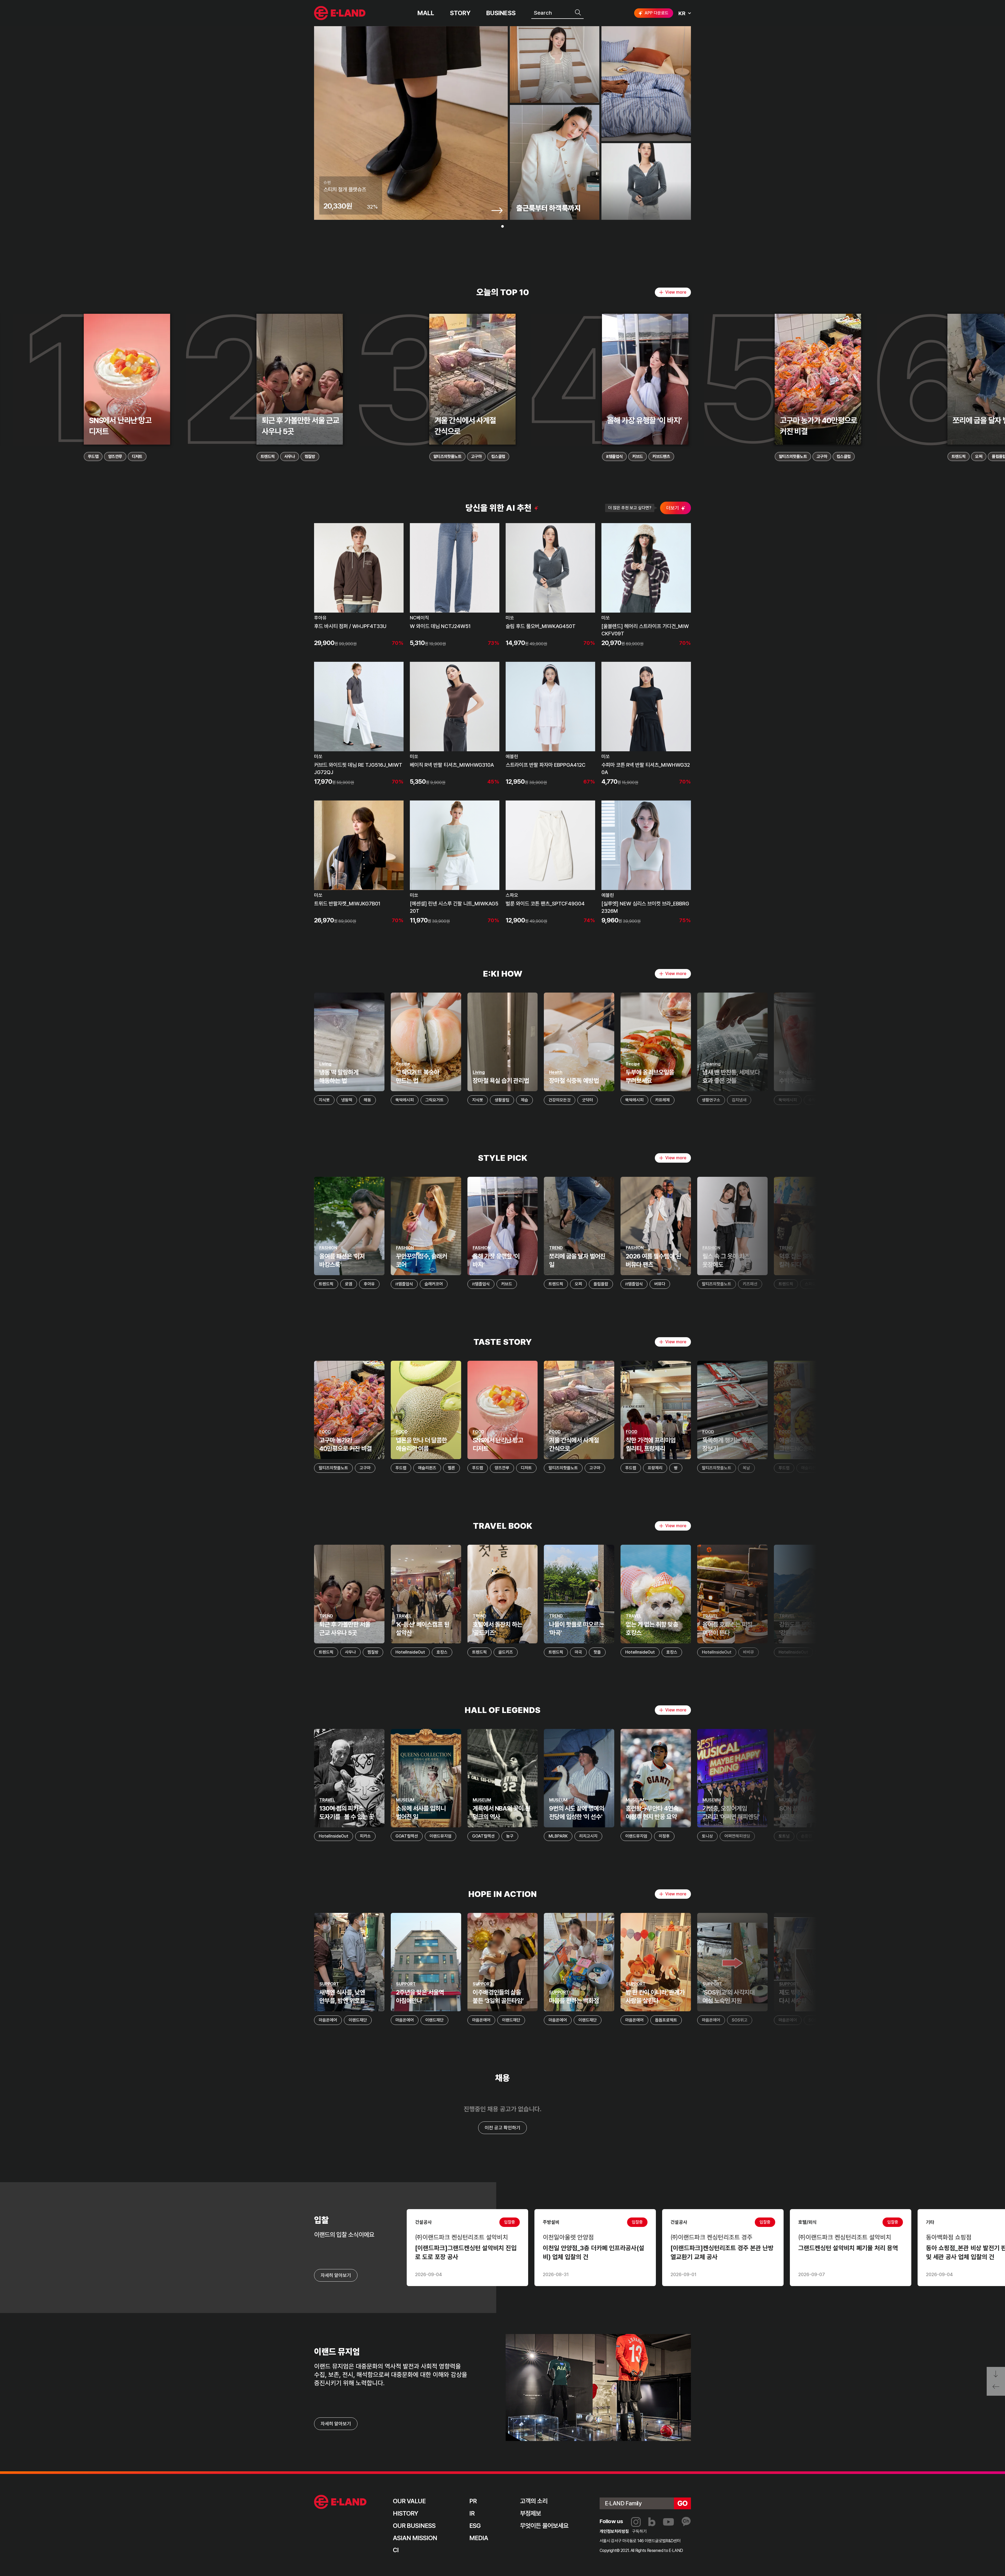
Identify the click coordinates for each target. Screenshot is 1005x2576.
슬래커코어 (434, 1284)
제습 (524, 1100)
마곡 (578, 1652)
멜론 (451, 1468)
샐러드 (986, 1100)
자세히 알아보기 (336, 2424)
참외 (965, 1100)
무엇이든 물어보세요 (544, 2526)
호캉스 (442, 1652)
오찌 (979, 457)
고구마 (476, 457)
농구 (510, 1836)
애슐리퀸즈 (427, 1468)
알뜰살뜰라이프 (868, 1100)
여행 (885, 1652)
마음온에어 (328, 2020)
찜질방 (310, 457)
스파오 (810, 1284)
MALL (426, 13)
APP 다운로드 (657, 13)
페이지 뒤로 (996, 2389)
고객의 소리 (534, 2501)
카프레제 (662, 1100)
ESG (475, 2526)
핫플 (597, 1652)
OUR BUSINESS (414, 2526)
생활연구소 (711, 1100)
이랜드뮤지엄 (440, 1836)
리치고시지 (588, 1836)
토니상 (707, 1836)
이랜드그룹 (340, 13)
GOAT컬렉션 (407, 1836)
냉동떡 (347, 1100)
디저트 (137, 457)
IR (472, 2513)
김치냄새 (739, 1100)
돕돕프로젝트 (666, 2020)
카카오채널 (686, 2522)
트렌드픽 (268, 457)
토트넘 (784, 1836)
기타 (969, 1836)
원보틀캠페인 (973, 2020)
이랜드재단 (358, 2020)
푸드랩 (93, 457)
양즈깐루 (115, 457)
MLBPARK (558, 1836)
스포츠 (909, 1284)
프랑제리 (655, 1468)
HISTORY (406, 2513)
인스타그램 (636, 2522)
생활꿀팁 (502, 1100)
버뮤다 (660, 1284)
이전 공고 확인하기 (502, 2128)
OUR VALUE (409, 2501)
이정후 (664, 1836)
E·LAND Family (623, 2503)
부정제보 (531, 2513)
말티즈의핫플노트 (447, 457)
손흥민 (807, 1836)
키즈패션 (750, 1284)
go (683, 2503)
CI (396, 2550)
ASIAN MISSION (415, 2538)
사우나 (289, 457)
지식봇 (324, 1100)
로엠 (349, 1284)
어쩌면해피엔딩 (737, 1836)
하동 (904, 1652)
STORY (460, 13)
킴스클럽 (498, 457)
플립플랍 (601, 1284)
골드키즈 (506, 1652)
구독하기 (639, 2531)
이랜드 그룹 (340, 2502)
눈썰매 (978, 1652)
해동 (367, 1100)
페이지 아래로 (996, 2374)
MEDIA (479, 2538)
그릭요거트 (434, 1100)
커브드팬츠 (661, 457)
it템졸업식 (614, 457)
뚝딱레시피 (405, 1100)
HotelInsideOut (410, 1652)
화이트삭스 (895, 1836)
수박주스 (816, 1100)
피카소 (365, 1836)
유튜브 (668, 2522)
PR (473, 2501)
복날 (746, 1468)
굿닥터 (588, 1100)
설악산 (825, 1652)
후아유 (369, 1284)
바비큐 (749, 1652)
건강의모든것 (560, 1100)
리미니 (883, 1468)
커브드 (638, 457)
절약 (896, 1100)
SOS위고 (740, 2020)
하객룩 (966, 1284)
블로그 (652, 2522)
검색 (578, 13)
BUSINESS (501, 13)
